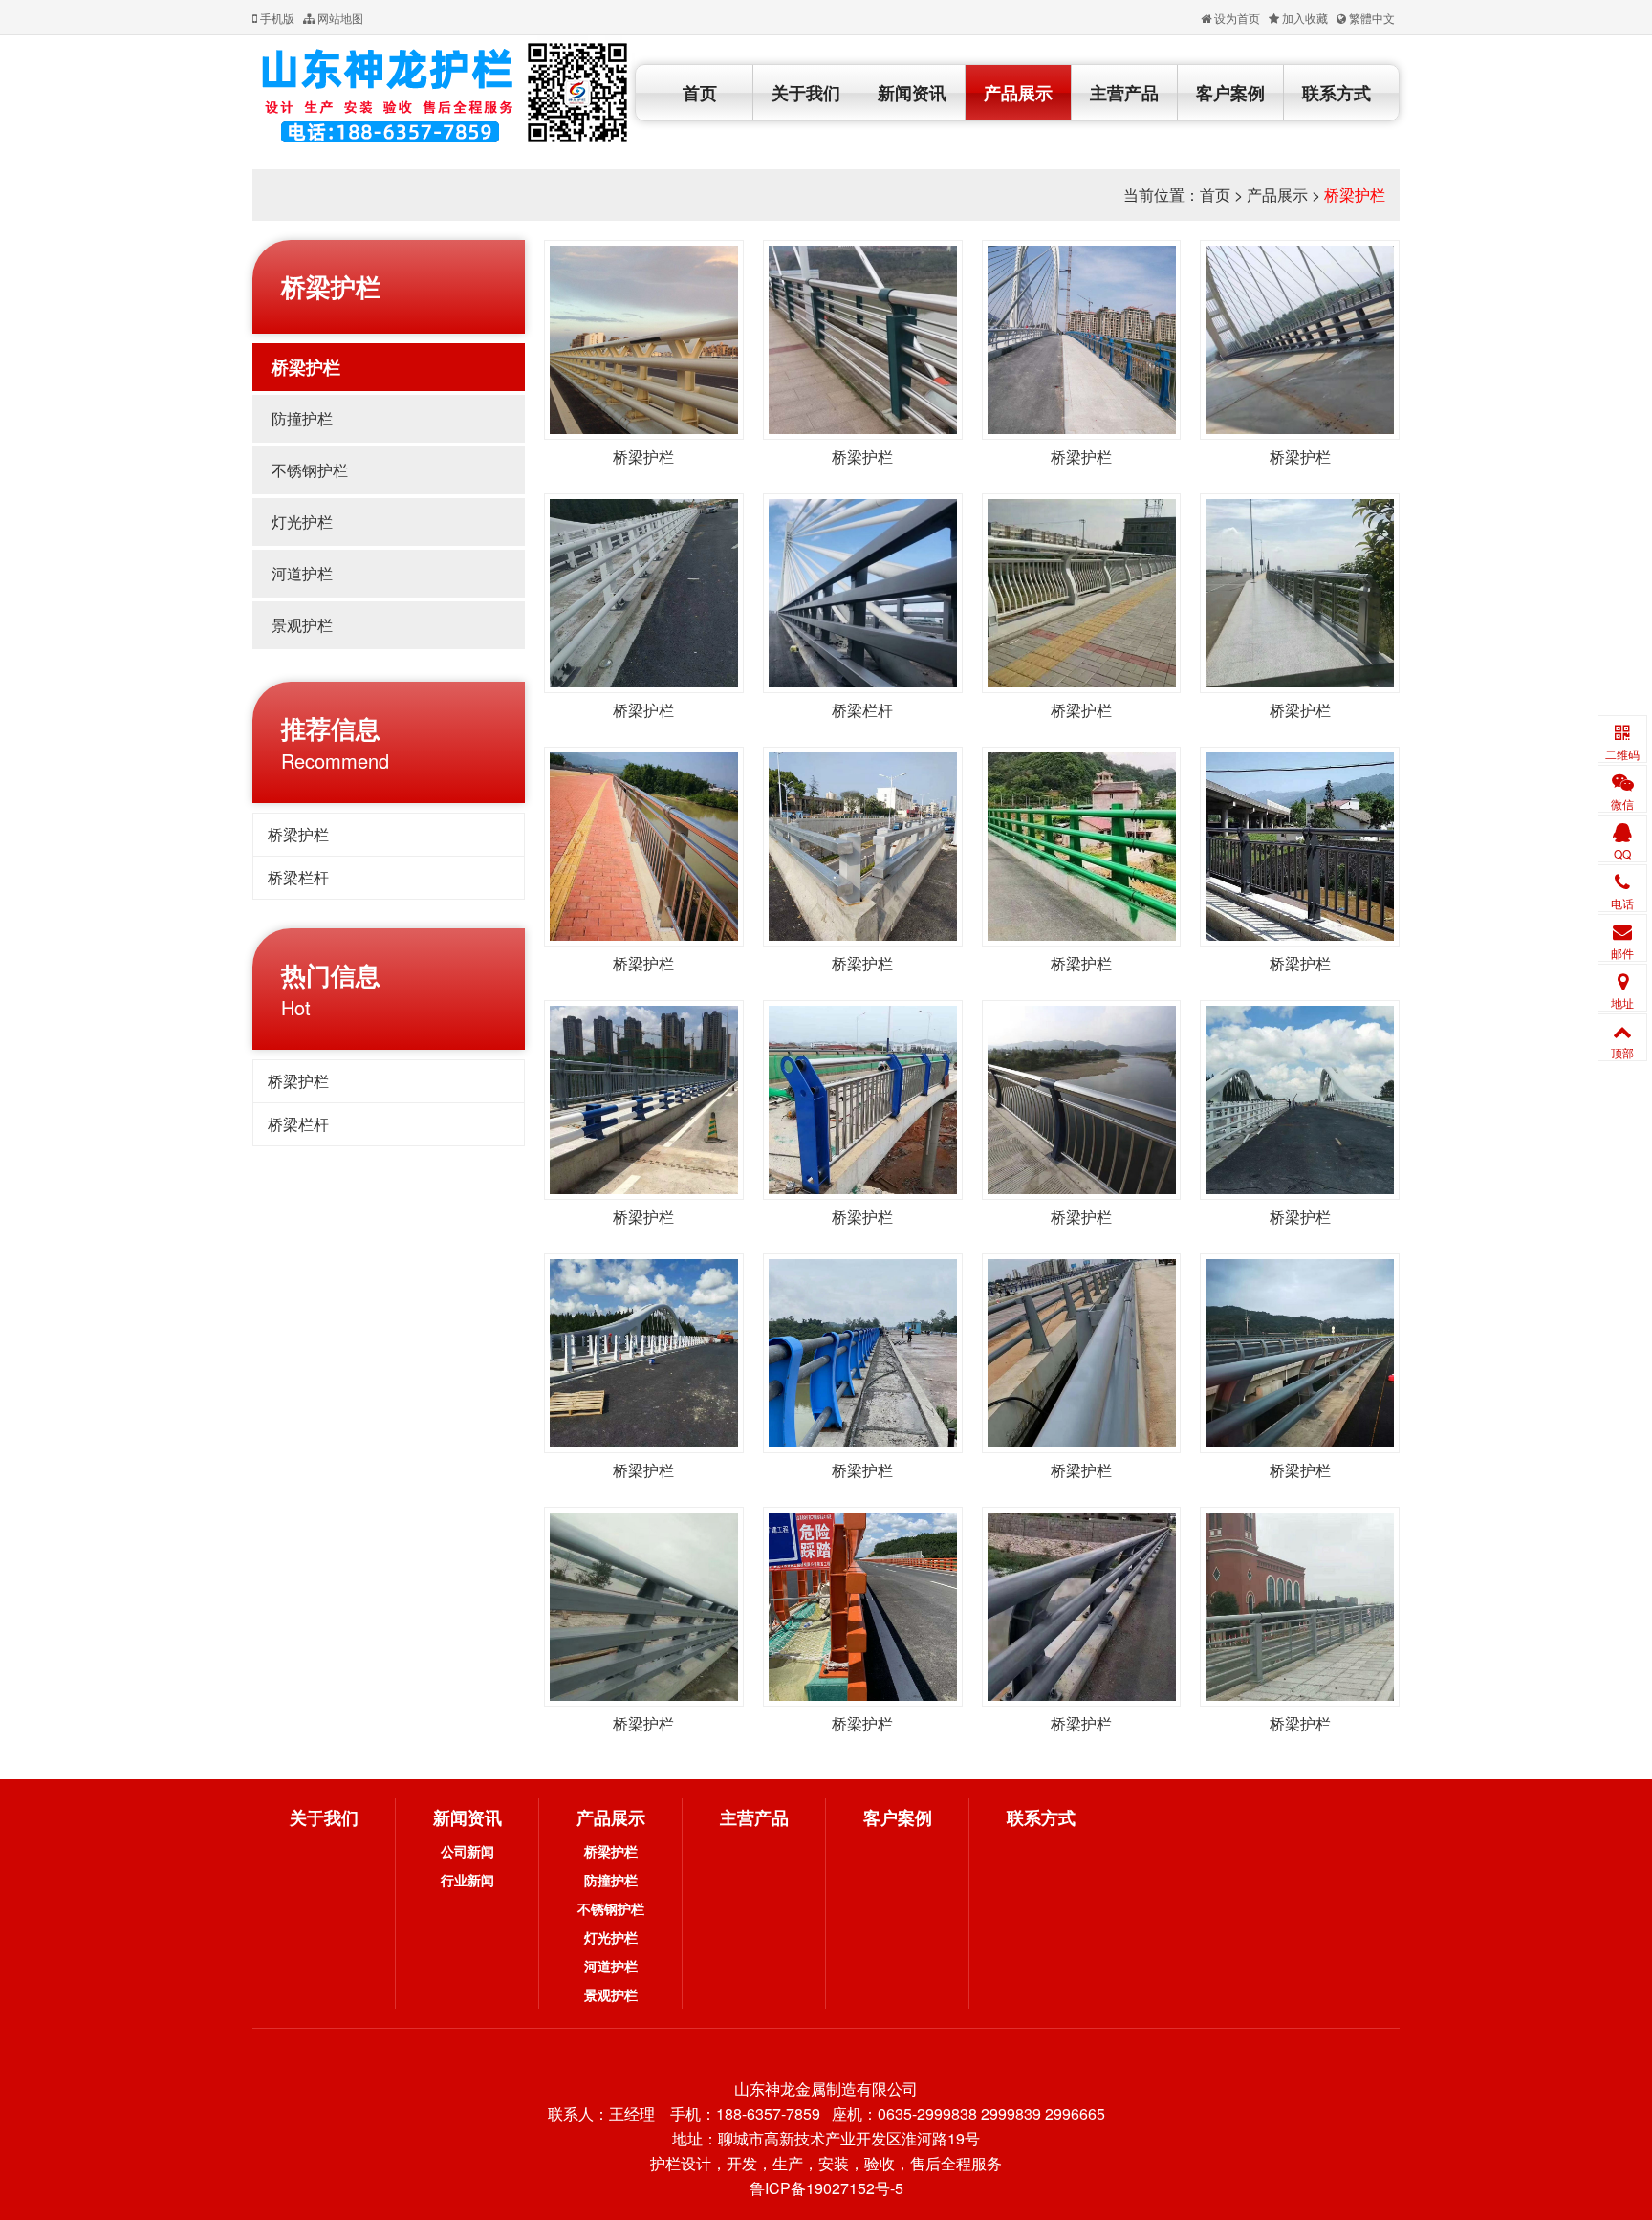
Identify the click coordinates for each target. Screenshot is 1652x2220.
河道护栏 (302, 573)
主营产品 (1124, 93)
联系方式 (1337, 93)
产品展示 (1018, 93)
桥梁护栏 (1355, 195)
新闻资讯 (912, 93)
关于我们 (806, 93)
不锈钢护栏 (310, 470)
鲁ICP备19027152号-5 (826, 2188)
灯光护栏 (302, 522)
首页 (700, 93)
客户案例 (1230, 93)
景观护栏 (302, 625)
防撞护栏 (302, 418)
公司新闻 (467, 1851)
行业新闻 (467, 1880)
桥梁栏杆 (298, 877)
